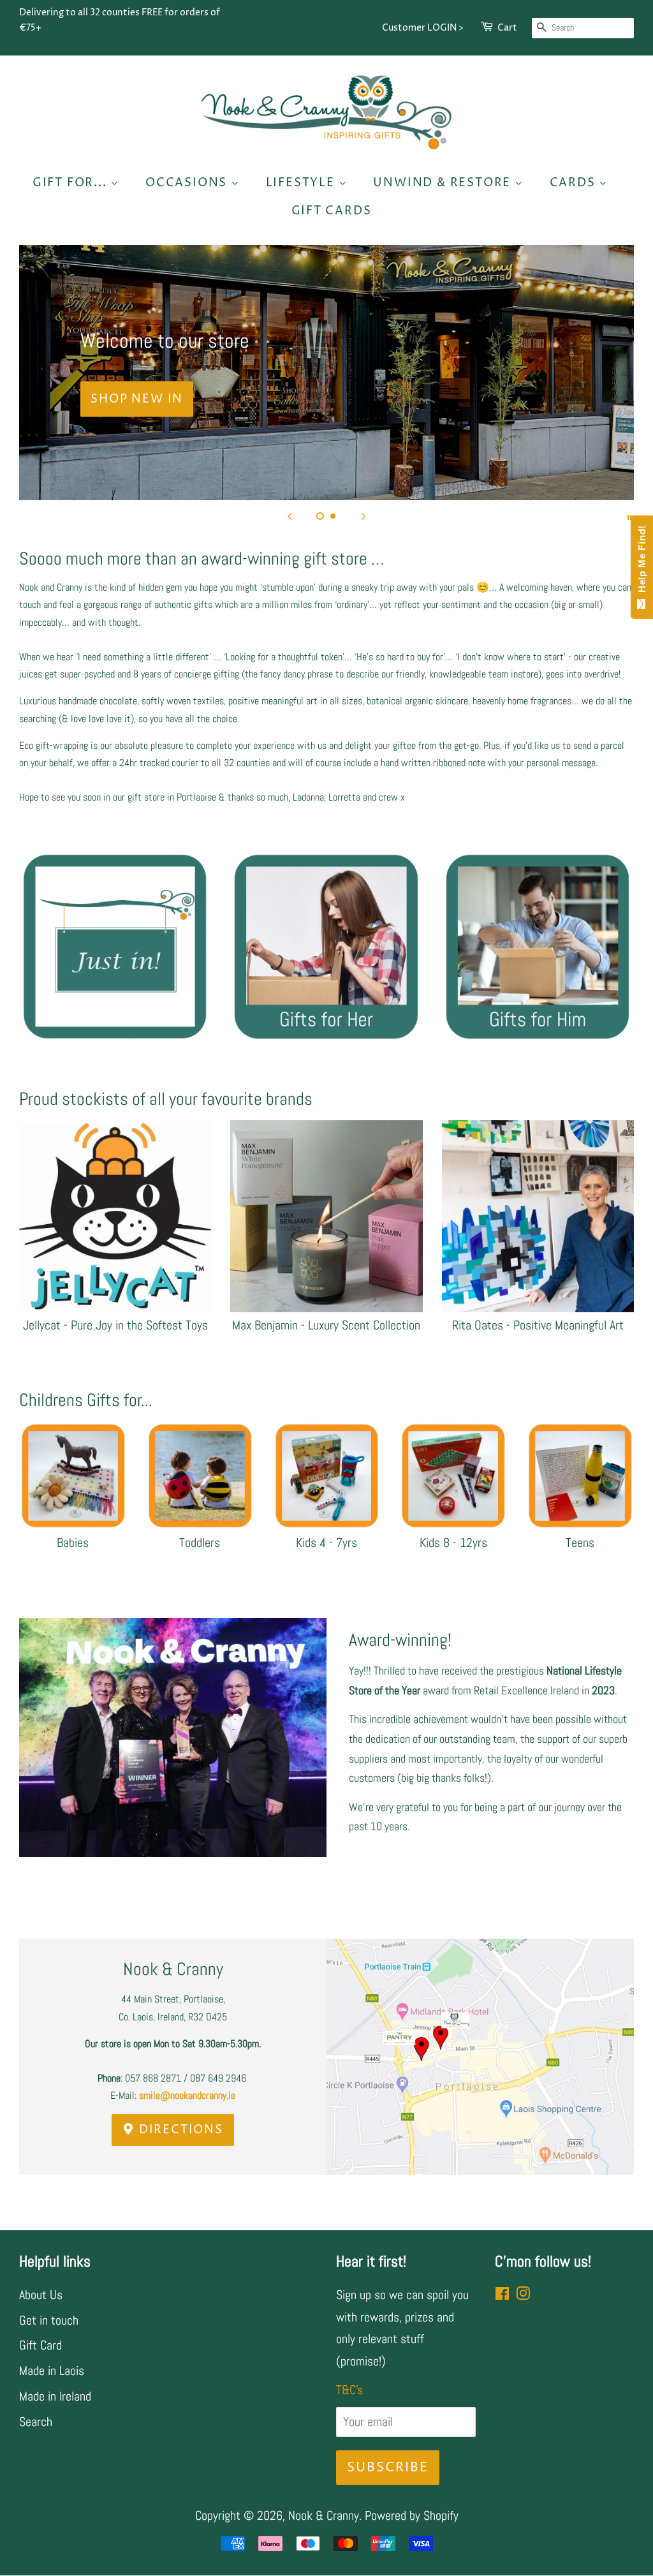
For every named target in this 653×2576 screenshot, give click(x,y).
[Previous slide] (290, 516)
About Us (41, 2295)
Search (36, 2422)
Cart (507, 28)
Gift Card (40, 2345)
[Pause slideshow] (629, 516)
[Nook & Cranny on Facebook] (502, 2295)
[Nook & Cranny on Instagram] (523, 2295)
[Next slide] (363, 516)
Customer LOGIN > (423, 28)
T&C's (349, 2390)
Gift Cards (332, 211)
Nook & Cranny (324, 2515)
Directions (179, 2130)
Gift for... (72, 183)
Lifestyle (302, 183)
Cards (575, 183)
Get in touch (49, 2320)
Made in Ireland (55, 2396)
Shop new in (137, 399)
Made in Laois (52, 2371)
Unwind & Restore (444, 183)
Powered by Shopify (412, 2515)
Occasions (188, 183)
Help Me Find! (642, 562)
